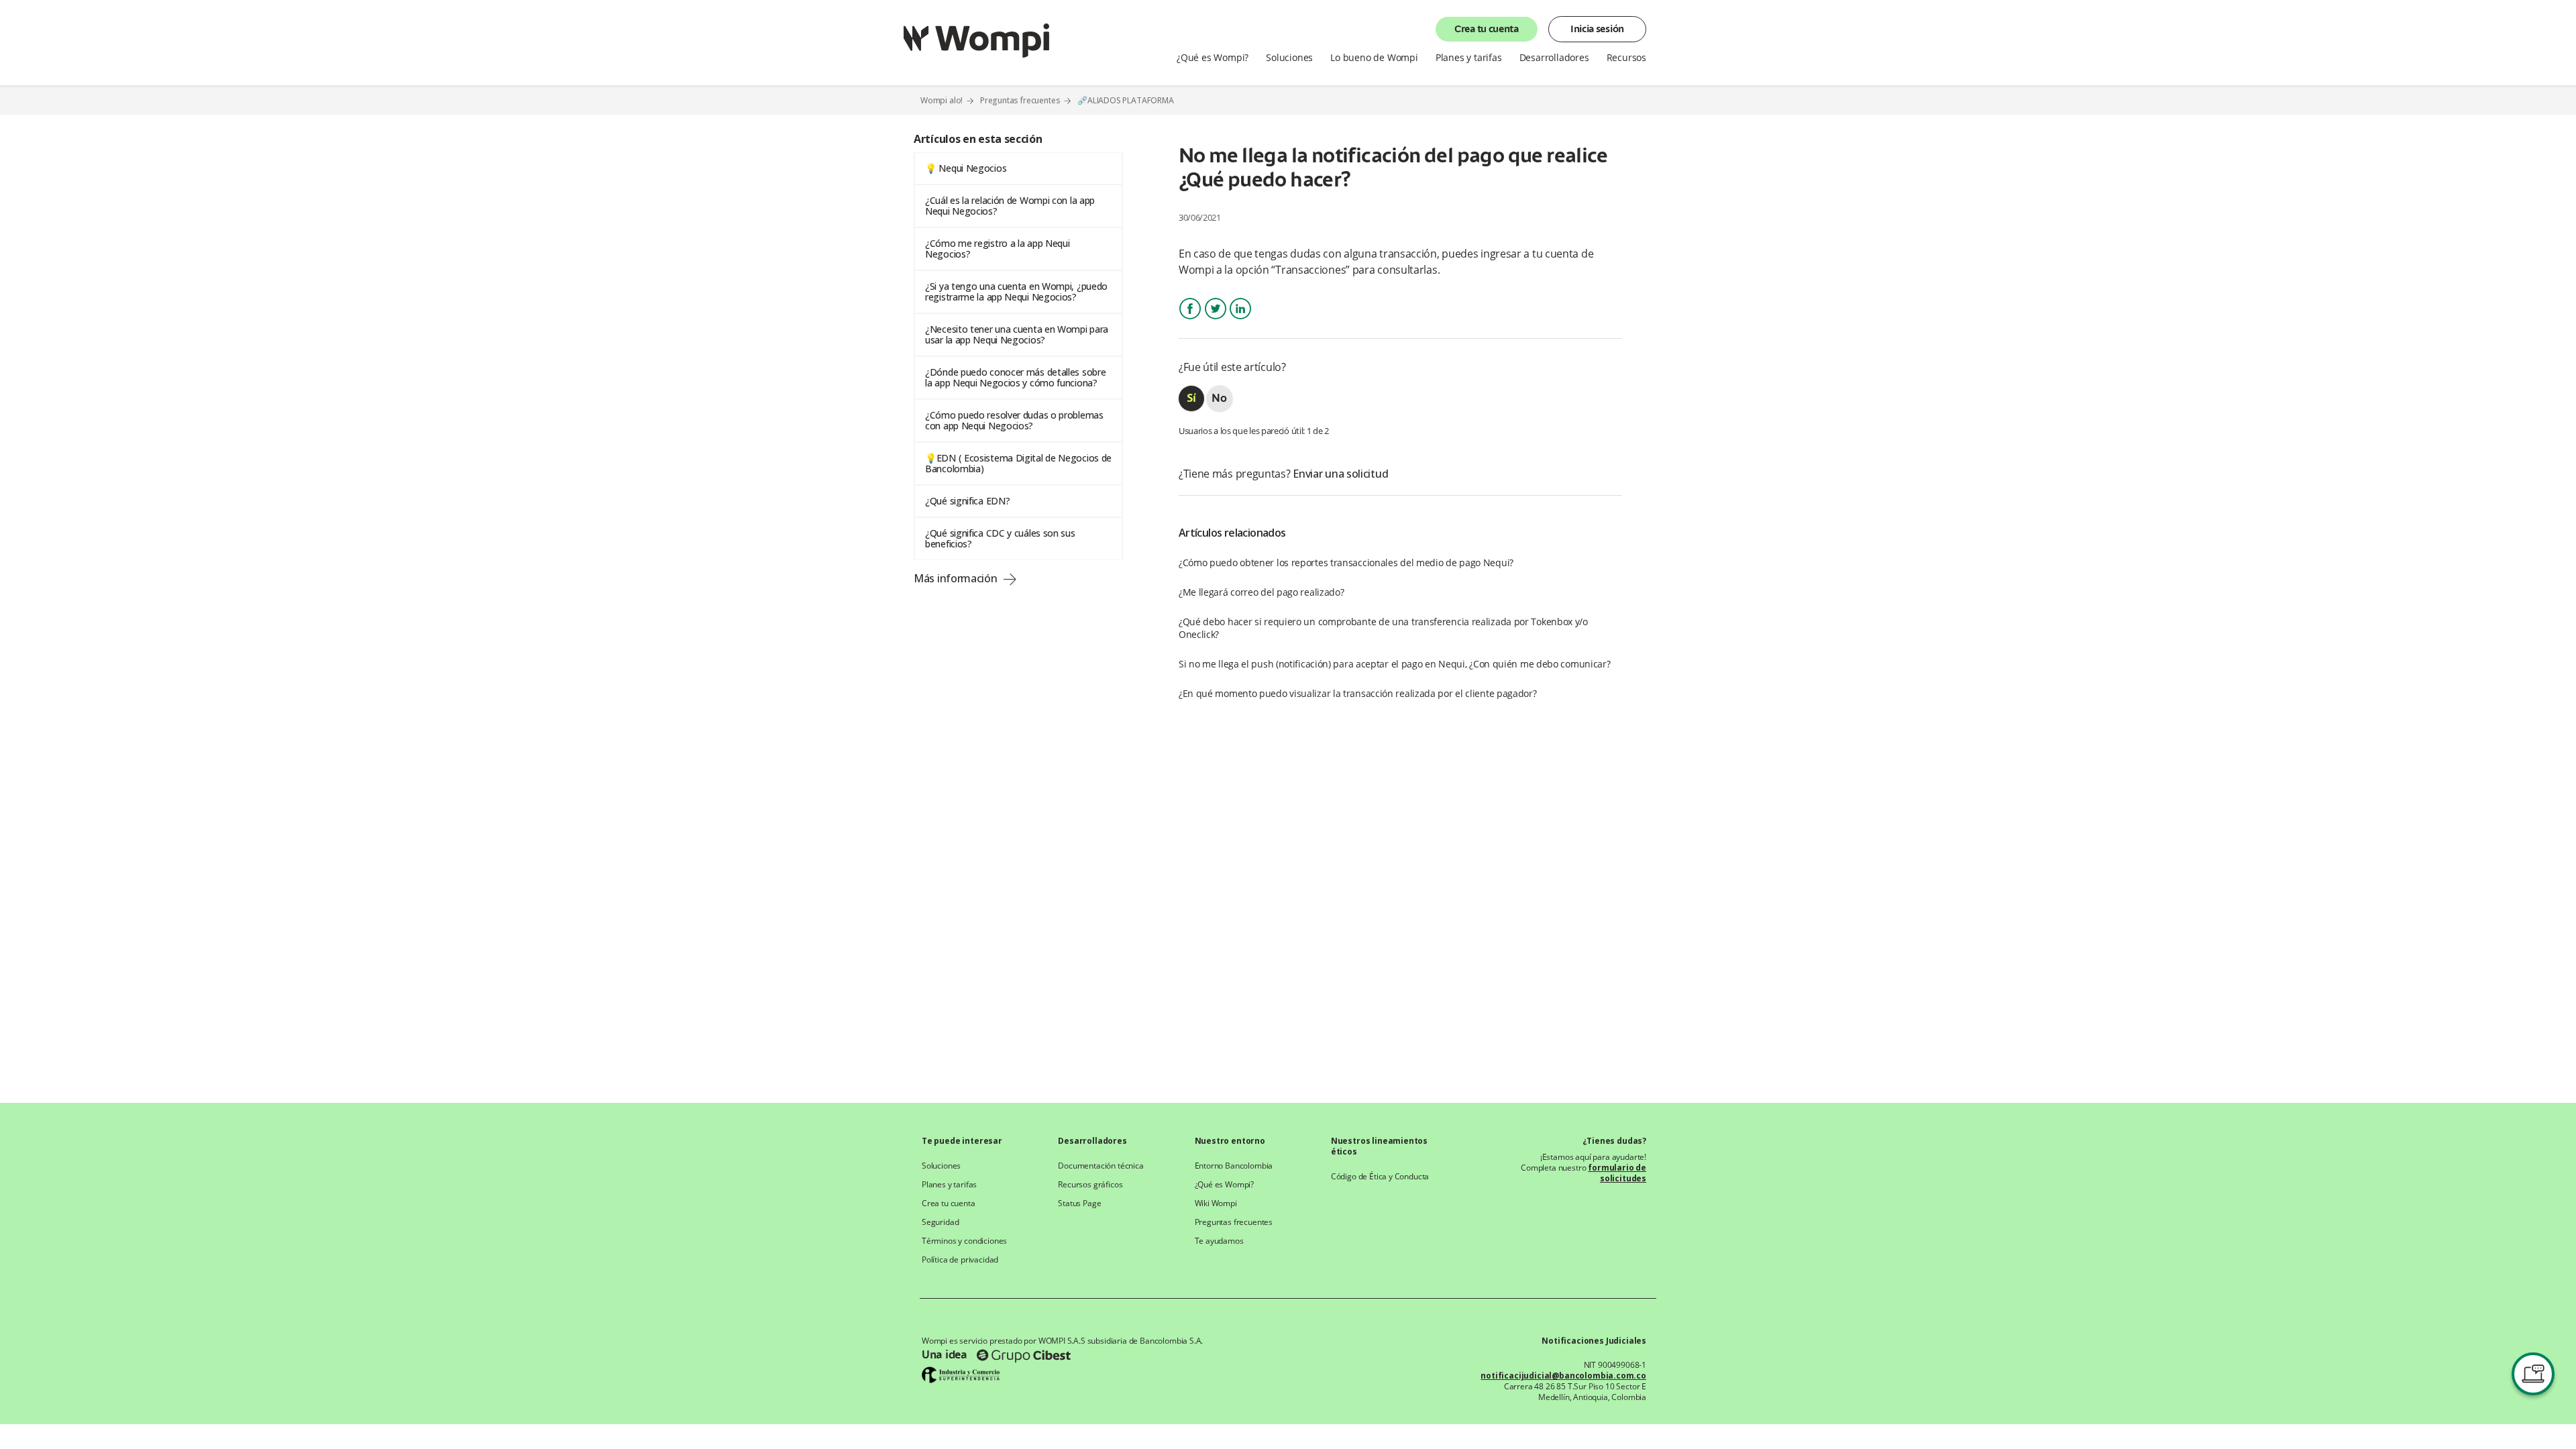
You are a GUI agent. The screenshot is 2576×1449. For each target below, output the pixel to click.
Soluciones (941, 1166)
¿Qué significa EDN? (967, 501)
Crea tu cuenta (1487, 30)
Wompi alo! (942, 100)
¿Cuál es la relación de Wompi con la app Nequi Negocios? (1010, 206)
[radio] (1191, 398)
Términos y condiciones (964, 1241)
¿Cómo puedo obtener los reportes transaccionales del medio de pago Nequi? (1346, 562)
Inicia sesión (1597, 30)
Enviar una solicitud (1340, 474)
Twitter (1216, 320)
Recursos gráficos (1090, 1185)
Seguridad (940, 1222)
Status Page (1079, 1203)
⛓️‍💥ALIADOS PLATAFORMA (1126, 101)
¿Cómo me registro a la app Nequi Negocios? (997, 249)
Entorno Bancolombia (1234, 1166)
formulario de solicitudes (1617, 1173)
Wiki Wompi (1216, 1203)
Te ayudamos (1219, 1241)
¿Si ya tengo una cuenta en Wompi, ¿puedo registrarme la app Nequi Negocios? (1016, 291)
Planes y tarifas (949, 1185)
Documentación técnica (1101, 1166)
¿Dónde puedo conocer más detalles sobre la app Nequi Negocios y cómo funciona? (1015, 377)
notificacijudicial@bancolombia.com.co (1563, 1376)
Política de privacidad (960, 1260)
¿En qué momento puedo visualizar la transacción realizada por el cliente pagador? (1358, 693)
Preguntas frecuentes (1020, 100)
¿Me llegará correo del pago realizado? (1262, 592)
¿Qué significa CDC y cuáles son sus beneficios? (1000, 538)
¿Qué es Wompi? (1225, 1185)
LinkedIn (1240, 320)
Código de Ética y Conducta (1380, 1177)
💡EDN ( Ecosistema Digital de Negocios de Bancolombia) (1018, 463)
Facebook (1190, 320)
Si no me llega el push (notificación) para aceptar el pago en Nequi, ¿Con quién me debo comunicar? (1395, 664)
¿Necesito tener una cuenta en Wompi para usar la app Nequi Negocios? (1017, 334)
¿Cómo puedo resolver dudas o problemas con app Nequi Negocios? (1014, 420)
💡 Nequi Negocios (966, 168)
